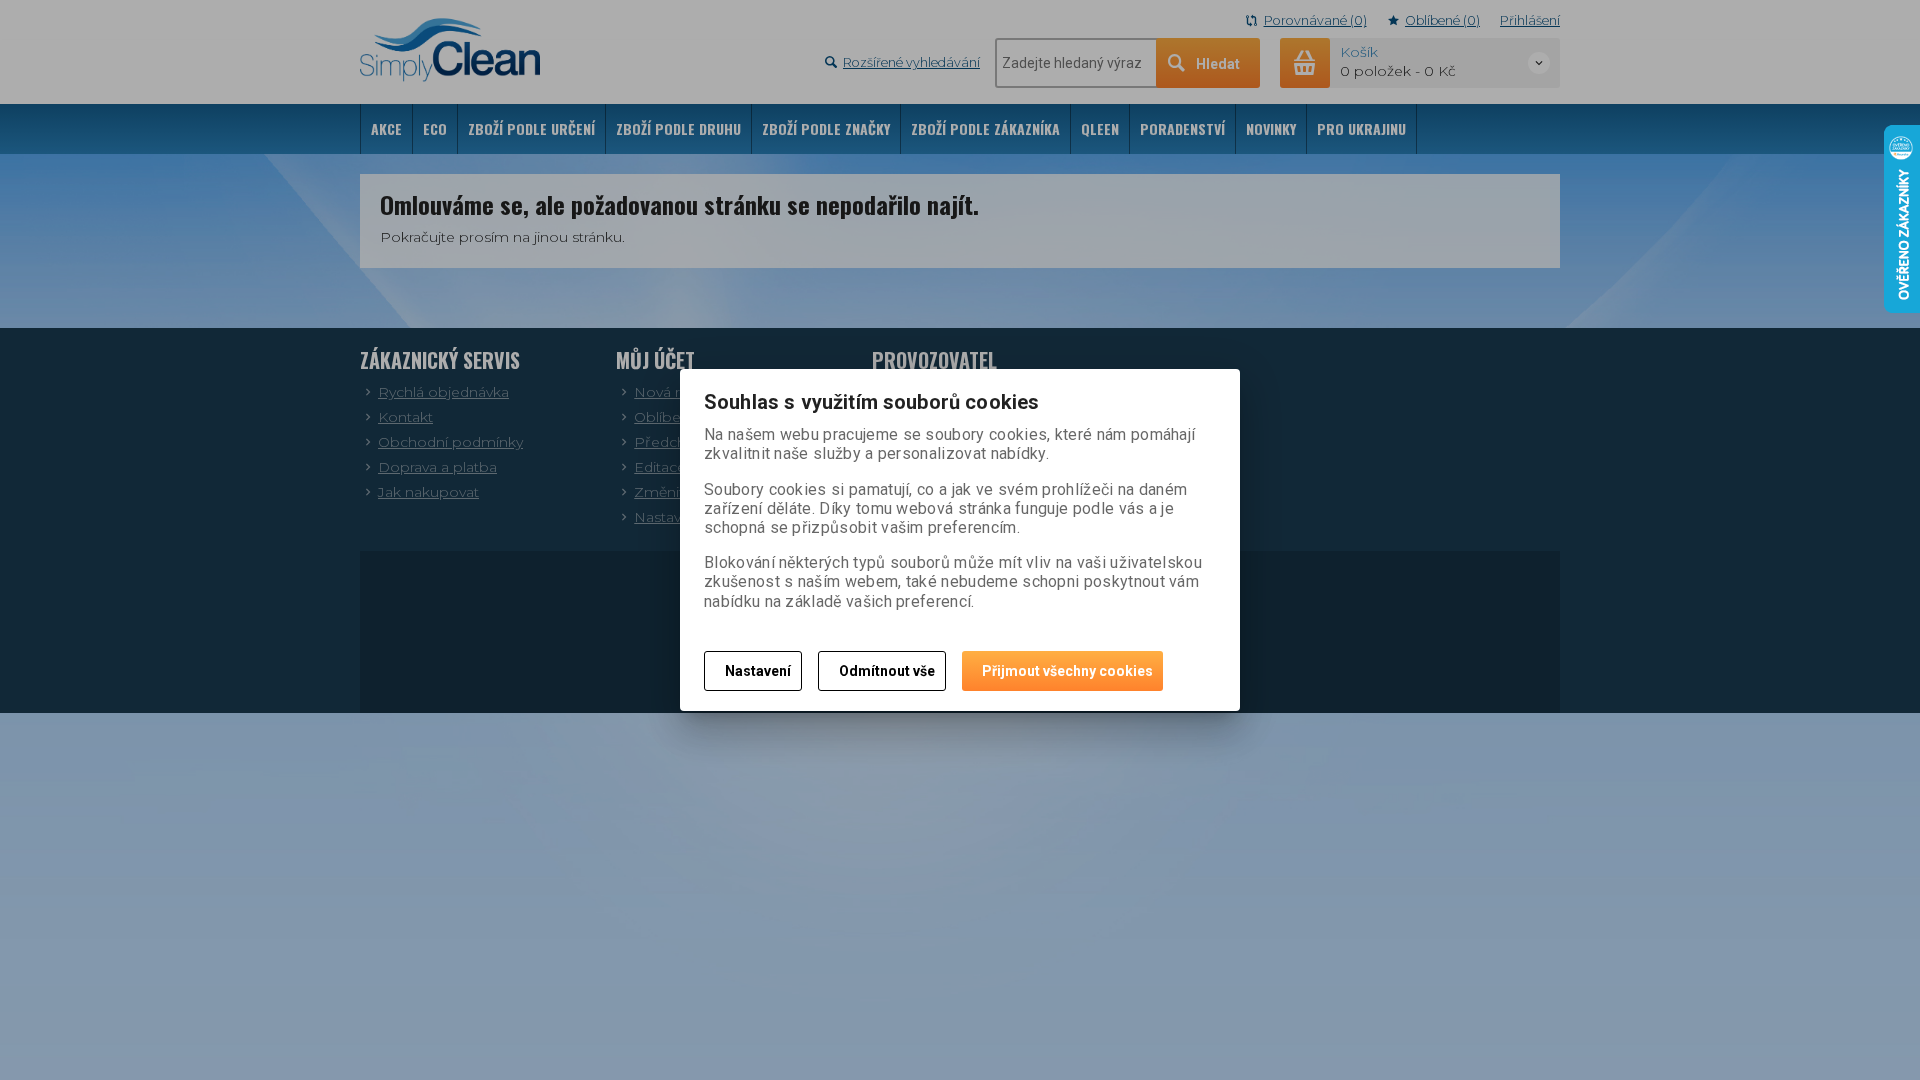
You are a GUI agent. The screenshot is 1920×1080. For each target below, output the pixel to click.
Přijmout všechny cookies (1067, 671)
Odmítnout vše (887, 671)
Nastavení (758, 671)
